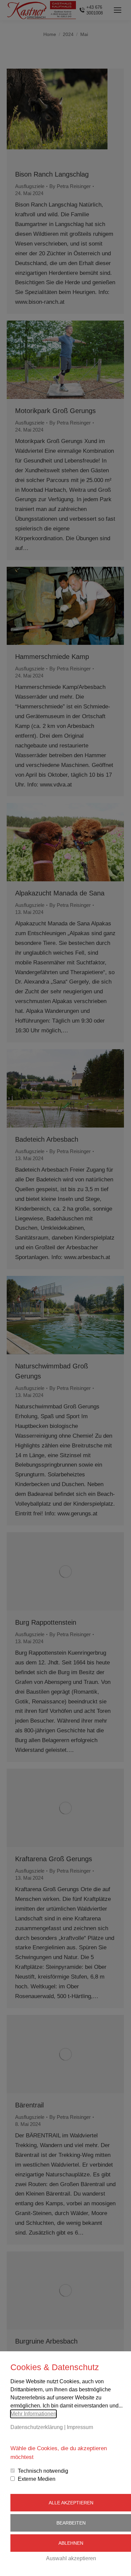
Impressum (80, 2427)
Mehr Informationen (33, 2414)
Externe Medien (37, 2479)
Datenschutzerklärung (37, 2427)
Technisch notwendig (43, 2471)
